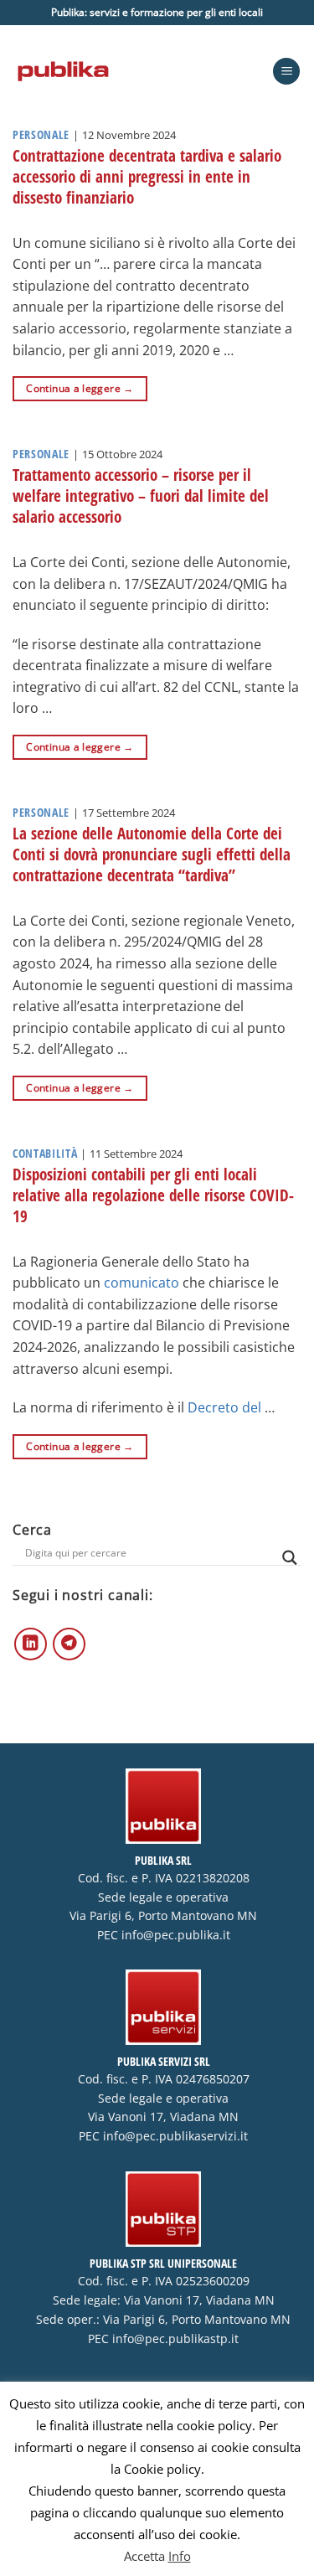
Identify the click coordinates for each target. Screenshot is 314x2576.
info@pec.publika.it (176, 1935)
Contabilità (45, 1153)
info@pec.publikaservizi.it (175, 2136)
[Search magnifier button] (290, 1558)
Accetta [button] (144, 2556)
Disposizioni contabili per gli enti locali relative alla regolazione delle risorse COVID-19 (153, 1195)
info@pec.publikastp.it (175, 2339)
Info (180, 2556)
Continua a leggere (80, 388)
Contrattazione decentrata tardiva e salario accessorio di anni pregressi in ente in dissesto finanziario (147, 176)
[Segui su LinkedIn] (31, 1644)
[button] (286, 72)
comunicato (142, 1283)
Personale (41, 134)
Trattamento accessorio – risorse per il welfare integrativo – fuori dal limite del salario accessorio (141, 496)
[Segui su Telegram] (69, 1644)
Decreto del (226, 1407)
